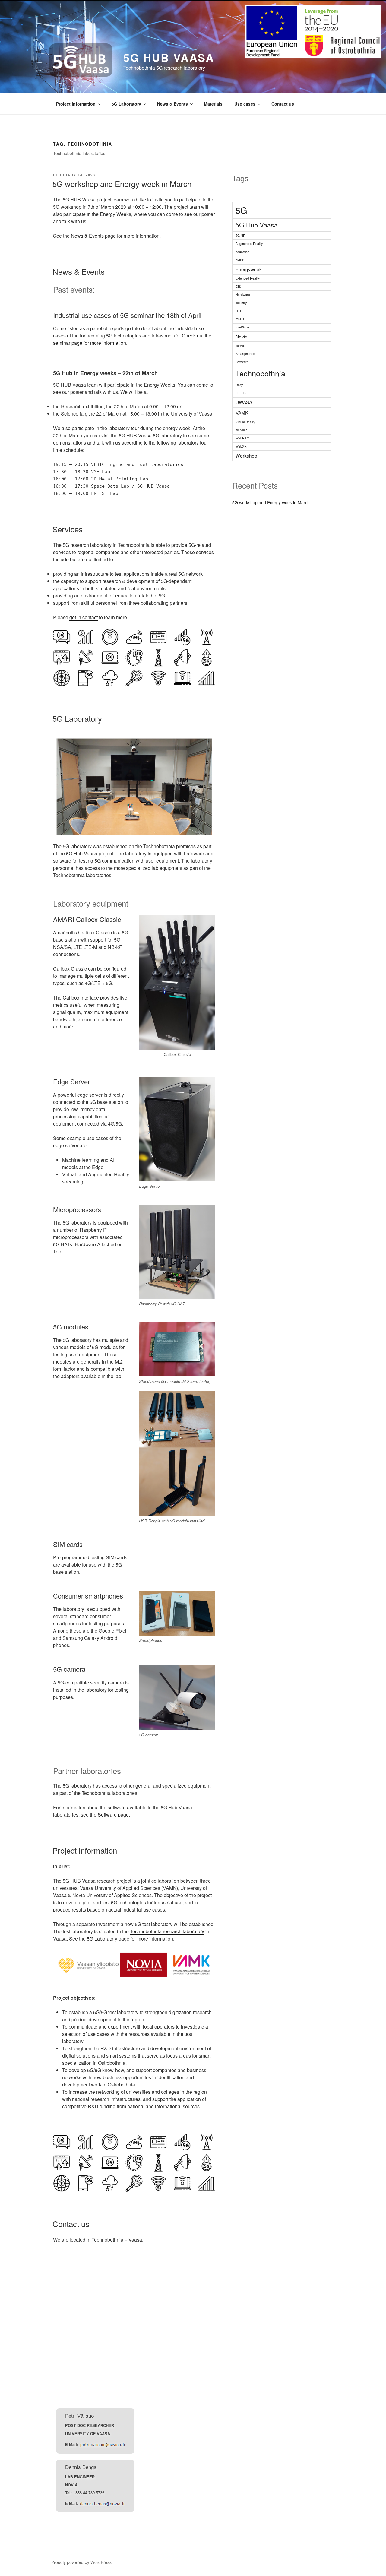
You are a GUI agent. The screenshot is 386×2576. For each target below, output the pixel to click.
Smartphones (245, 354)
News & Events (172, 104)
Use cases (245, 104)
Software (242, 362)
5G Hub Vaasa (257, 225)
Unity (239, 385)
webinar (241, 430)
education (242, 252)
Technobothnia (260, 373)
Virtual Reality (245, 422)
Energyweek (249, 269)
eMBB (240, 260)
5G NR (240, 235)
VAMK (242, 413)
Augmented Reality (249, 244)
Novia (242, 336)
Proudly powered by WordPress (81, 2562)
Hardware (243, 295)
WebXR (241, 446)
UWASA (244, 402)
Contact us (283, 104)
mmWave (242, 327)
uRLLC (241, 393)
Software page (113, 1815)
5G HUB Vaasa (169, 57)
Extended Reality (248, 278)
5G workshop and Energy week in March (122, 184)
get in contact (84, 617)
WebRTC (242, 438)
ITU (238, 311)
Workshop (246, 455)
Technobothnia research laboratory (167, 1931)
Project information (76, 104)
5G (241, 210)
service (240, 345)
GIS (238, 286)
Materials (213, 104)
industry (241, 303)
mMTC (240, 319)
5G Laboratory (126, 104)
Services (68, 529)
